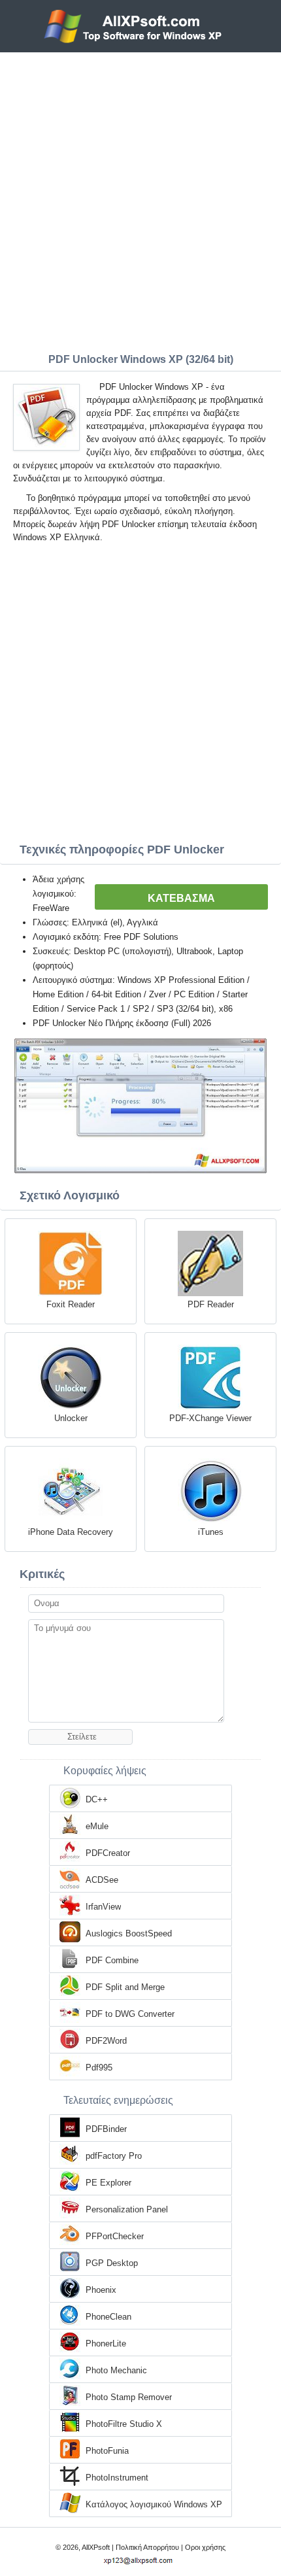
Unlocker (71, 1418)
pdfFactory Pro (114, 2156)
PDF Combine (112, 1960)
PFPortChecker (115, 2236)
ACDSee (102, 1880)
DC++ (97, 1799)
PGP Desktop (112, 2263)
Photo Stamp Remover (129, 2397)
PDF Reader (211, 1304)
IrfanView (103, 1907)
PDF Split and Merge (125, 1987)
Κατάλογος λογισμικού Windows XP (154, 2504)
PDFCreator (108, 1853)
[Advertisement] (140, 199)
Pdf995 (99, 2068)
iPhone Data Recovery (71, 1532)
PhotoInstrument (117, 2478)
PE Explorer (108, 2183)
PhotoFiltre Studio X (124, 2424)
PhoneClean (108, 2317)
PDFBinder (106, 2129)
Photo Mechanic (116, 2370)
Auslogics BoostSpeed (129, 1933)
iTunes (211, 1532)
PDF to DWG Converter (130, 2014)
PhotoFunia (107, 2451)
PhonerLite (106, 2344)
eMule (97, 1826)
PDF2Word (106, 2041)
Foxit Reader (71, 1304)
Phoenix (101, 2290)
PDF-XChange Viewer (210, 1418)
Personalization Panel (127, 2209)
